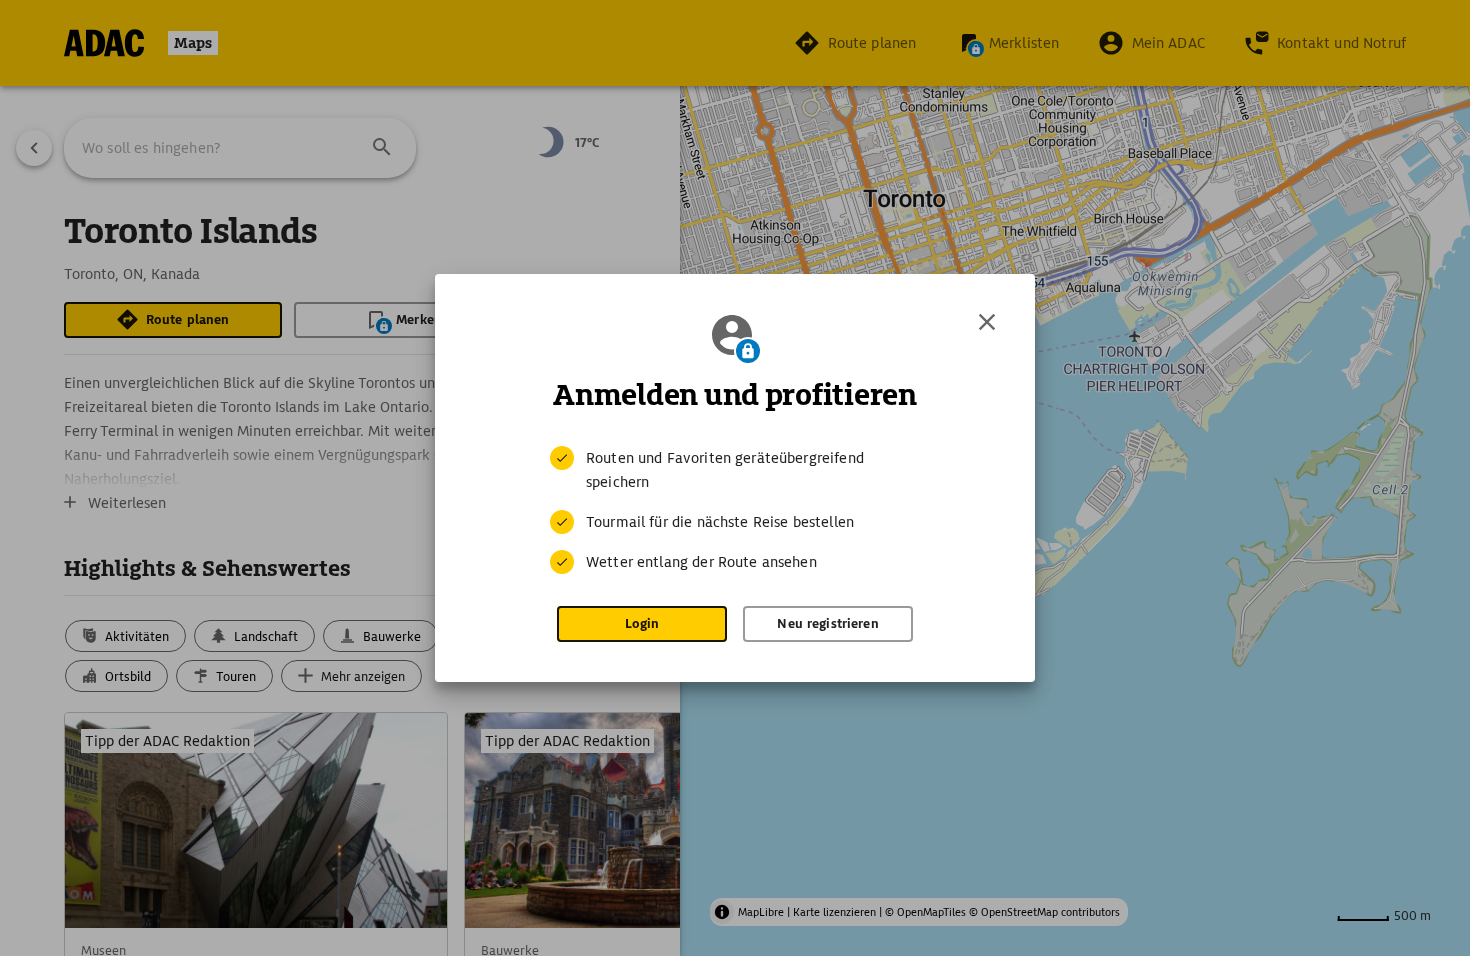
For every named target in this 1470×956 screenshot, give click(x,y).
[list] (735, 510)
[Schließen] (987, 322)
